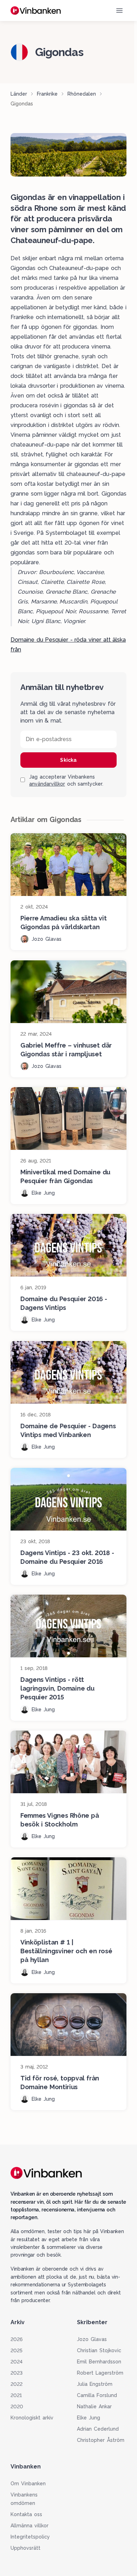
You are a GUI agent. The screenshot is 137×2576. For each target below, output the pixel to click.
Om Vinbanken (28, 2484)
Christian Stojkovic (99, 2350)
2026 (17, 2339)
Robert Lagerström (100, 2373)
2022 (17, 2384)
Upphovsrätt (25, 2548)
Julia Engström (95, 2384)
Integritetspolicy (30, 2537)
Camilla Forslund (97, 2395)
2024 (17, 2362)
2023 (17, 2373)
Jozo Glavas (92, 2339)
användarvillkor (47, 784)
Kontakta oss (26, 2514)
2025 (17, 2350)
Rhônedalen (82, 94)
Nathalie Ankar (94, 2406)
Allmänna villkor (30, 2526)
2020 (17, 2406)
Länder (19, 94)
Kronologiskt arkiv (32, 2418)
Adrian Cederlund (98, 2429)
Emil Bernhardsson (99, 2362)
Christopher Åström (101, 2440)
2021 (16, 2395)
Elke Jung (89, 2418)
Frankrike (47, 94)
